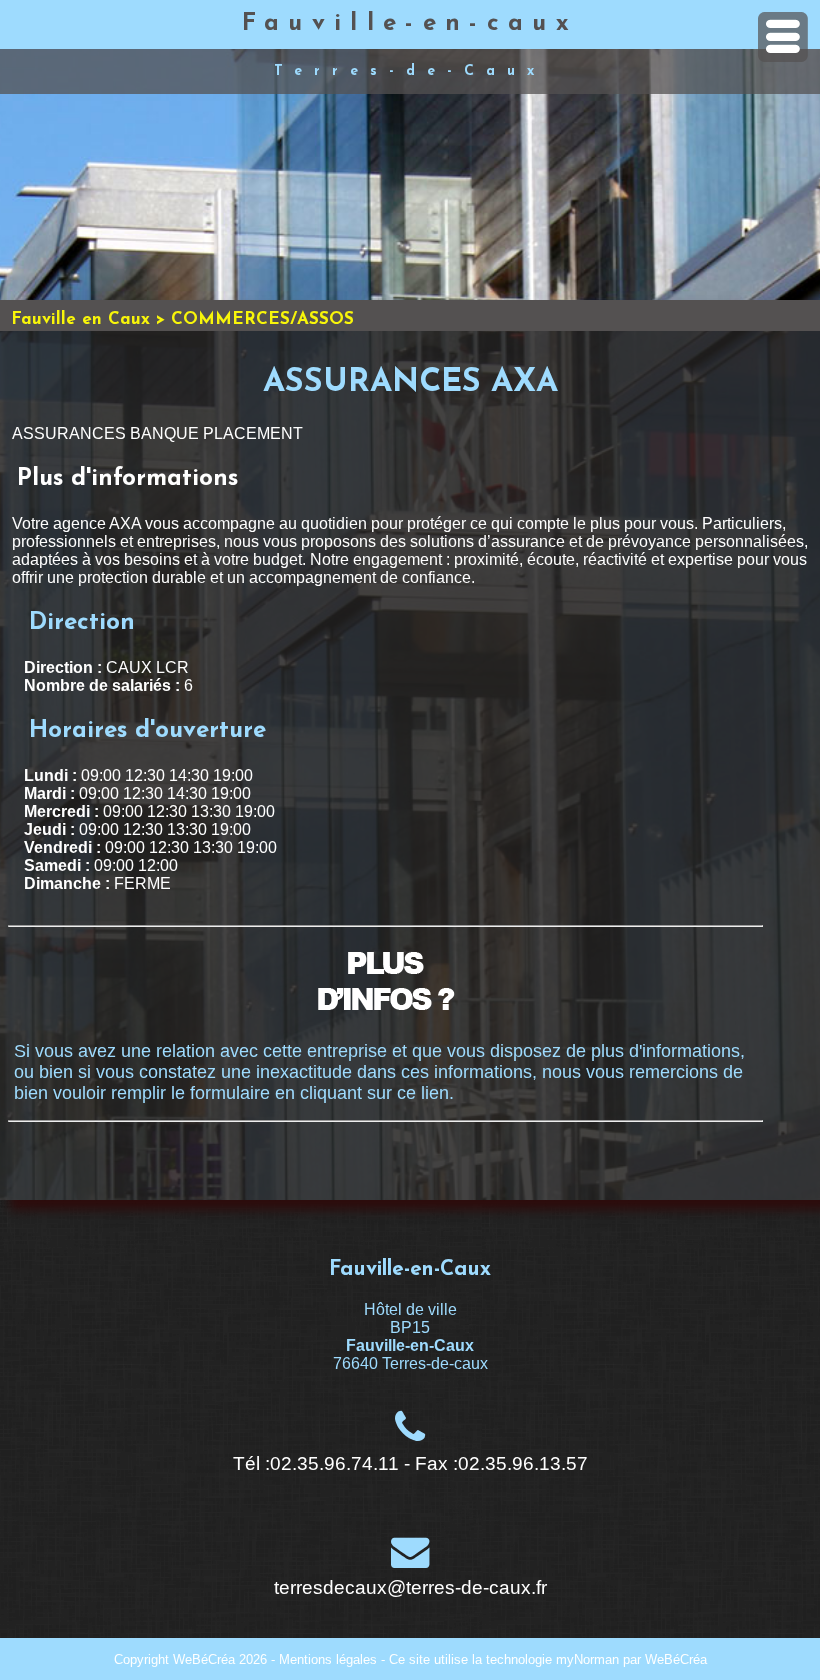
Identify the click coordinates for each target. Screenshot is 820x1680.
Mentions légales (328, 1659)
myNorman (587, 1659)
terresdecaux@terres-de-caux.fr (410, 1587)
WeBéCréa (204, 1659)
